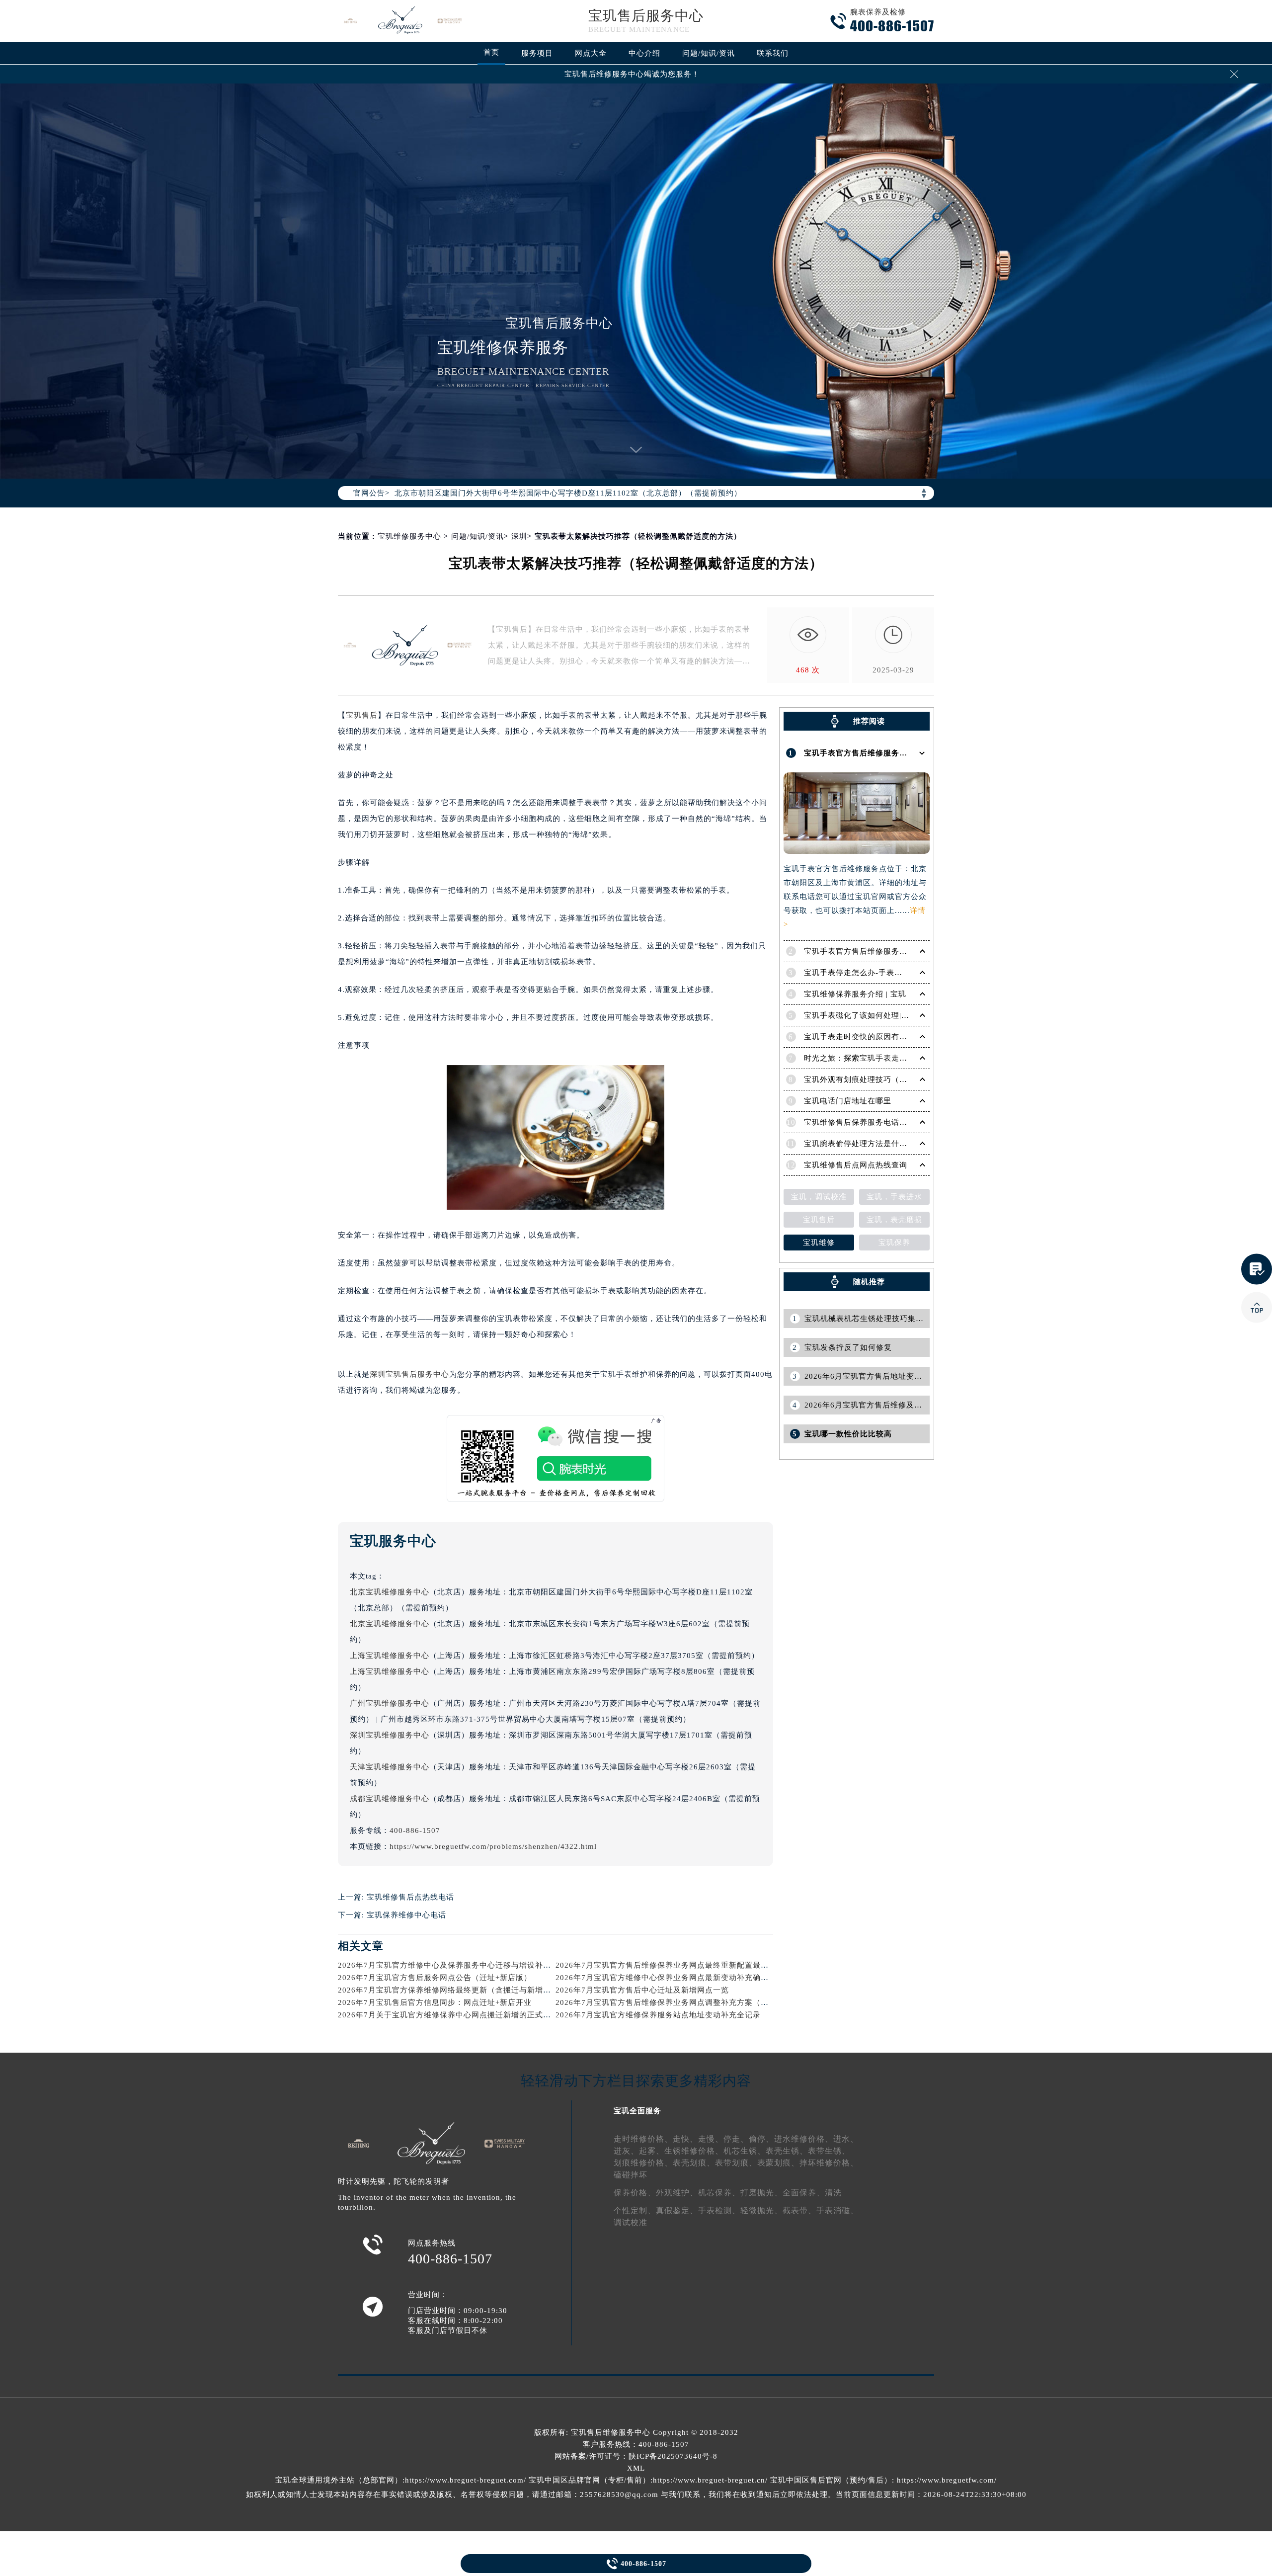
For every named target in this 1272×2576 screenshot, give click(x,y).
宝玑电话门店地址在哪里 (848, 1101)
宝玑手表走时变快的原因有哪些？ (864, 1037)
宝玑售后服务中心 (646, 16)
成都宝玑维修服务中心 (390, 1799)
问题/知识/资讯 (709, 53)
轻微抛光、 (761, 2210)
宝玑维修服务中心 (409, 536)
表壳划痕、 (694, 2163)
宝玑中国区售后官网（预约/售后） (831, 2480)
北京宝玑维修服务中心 (390, 1592)
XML (636, 2468)
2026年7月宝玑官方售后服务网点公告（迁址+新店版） (435, 1978)
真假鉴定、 (677, 2210)
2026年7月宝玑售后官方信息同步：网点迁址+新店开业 (435, 2002)
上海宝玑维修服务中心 (390, 1656)
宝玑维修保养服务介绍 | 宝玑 (855, 994)
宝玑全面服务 (637, 2111)
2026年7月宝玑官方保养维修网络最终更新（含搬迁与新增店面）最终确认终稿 (476, 1990)
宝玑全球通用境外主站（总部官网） (339, 2480)
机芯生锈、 (745, 2151)
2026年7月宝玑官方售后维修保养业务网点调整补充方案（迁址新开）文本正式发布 (702, 2002)
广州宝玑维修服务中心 (390, 1703)
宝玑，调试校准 (819, 1197)
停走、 (736, 2139)
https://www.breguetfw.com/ (947, 2480)
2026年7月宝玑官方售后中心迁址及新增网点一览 (642, 1990)
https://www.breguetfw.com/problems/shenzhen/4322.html (493, 1846)
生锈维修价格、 (694, 2151)
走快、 (685, 2139)
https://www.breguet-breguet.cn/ (710, 2480)
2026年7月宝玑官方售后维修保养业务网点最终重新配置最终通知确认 (678, 1965)
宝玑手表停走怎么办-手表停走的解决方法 (877, 973)
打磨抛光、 (761, 2193)
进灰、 (626, 2151)
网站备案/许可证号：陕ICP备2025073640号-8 (636, 2456)
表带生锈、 (829, 2151)
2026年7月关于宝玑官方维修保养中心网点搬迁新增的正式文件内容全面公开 (472, 2015)
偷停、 (761, 2139)
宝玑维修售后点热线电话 (410, 1897)
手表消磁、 (837, 2210)
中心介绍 (644, 53)
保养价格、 (635, 2193)
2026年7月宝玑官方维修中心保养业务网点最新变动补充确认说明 (670, 1978)
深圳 (519, 536)
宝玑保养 (894, 1243)
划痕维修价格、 (643, 2163)
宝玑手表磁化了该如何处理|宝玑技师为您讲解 (884, 1015)
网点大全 (591, 53)
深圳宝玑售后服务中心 (409, 1374)
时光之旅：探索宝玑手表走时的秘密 (868, 1058)
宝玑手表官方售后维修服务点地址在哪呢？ (879, 753)
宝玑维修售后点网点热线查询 (856, 1165)
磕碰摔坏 (631, 2175)
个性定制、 (635, 2210)
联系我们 (773, 53)
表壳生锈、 (787, 2151)
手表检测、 (719, 2210)
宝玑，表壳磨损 (894, 1220)
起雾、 (652, 2151)
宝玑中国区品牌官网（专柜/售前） (590, 2480)
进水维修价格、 (804, 2139)
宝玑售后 (362, 715)
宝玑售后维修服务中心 (611, 2432)
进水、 (846, 2139)
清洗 (833, 2193)
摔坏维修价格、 (829, 2163)
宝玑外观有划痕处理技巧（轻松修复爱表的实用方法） (899, 1080)
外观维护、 (677, 2193)
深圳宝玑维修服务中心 (390, 1735)
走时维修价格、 (643, 2139)
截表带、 (799, 2210)
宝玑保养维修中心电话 (406, 1915)
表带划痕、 (736, 2163)
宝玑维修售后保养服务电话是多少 (864, 1122)
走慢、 (711, 2139)
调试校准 (631, 2222)
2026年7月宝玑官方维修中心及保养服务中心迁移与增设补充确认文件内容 (468, 1965)
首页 (491, 52)
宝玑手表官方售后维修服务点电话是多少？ (879, 951)
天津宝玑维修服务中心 (390, 1767)
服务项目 (537, 53)
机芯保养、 (719, 2193)
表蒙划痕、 (778, 2163)
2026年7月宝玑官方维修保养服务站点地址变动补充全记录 (658, 2015)
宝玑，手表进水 (894, 1197)
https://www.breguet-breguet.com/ (466, 2480)
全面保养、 (804, 2193)
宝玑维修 (819, 1243)
